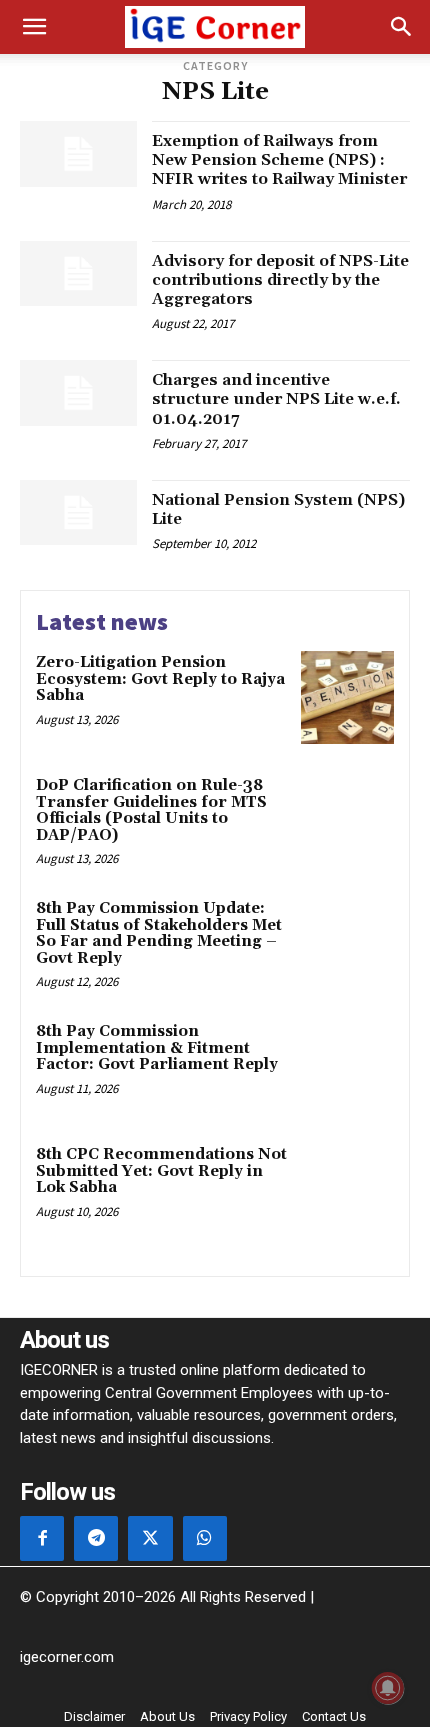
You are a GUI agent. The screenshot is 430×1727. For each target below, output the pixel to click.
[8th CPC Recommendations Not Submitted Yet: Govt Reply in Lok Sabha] (347, 1189)
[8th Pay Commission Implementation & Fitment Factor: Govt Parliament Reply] (347, 1066)
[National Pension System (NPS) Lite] (78, 513)
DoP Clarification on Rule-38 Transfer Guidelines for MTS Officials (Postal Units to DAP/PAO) (151, 810)
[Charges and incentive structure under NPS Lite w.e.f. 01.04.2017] (78, 393)
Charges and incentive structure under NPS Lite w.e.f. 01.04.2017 (276, 399)
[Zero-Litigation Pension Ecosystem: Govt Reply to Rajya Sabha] (347, 697)
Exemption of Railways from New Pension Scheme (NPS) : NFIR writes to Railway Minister (279, 160)
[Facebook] (42, 1538)
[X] (150, 1538)
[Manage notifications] (388, 1688)
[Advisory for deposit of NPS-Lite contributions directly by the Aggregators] (78, 274)
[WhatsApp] (205, 1538)
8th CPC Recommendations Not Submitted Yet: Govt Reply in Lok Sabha (161, 1171)
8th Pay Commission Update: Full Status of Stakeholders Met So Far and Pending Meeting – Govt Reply (159, 933)
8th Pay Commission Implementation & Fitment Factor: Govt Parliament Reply (157, 1048)
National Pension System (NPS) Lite (278, 509)
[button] (34, 27)
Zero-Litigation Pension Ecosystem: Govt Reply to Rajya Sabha (160, 679)
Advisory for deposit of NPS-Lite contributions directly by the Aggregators (280, 280)
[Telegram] (96, 1538)
